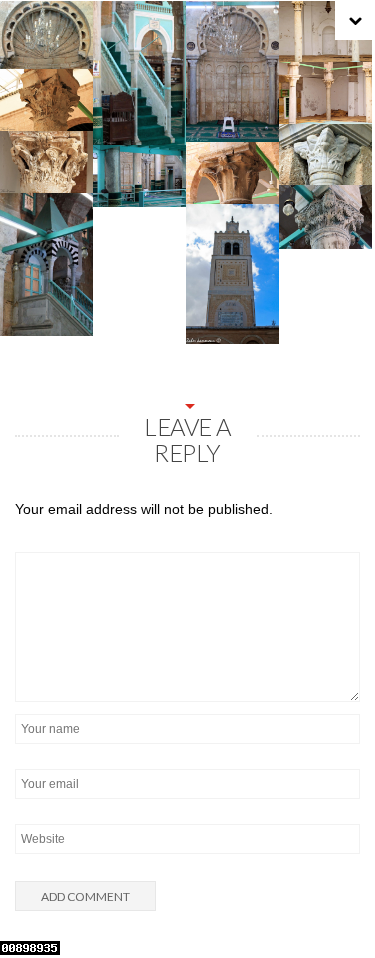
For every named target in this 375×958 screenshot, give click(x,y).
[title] (335, 901)
